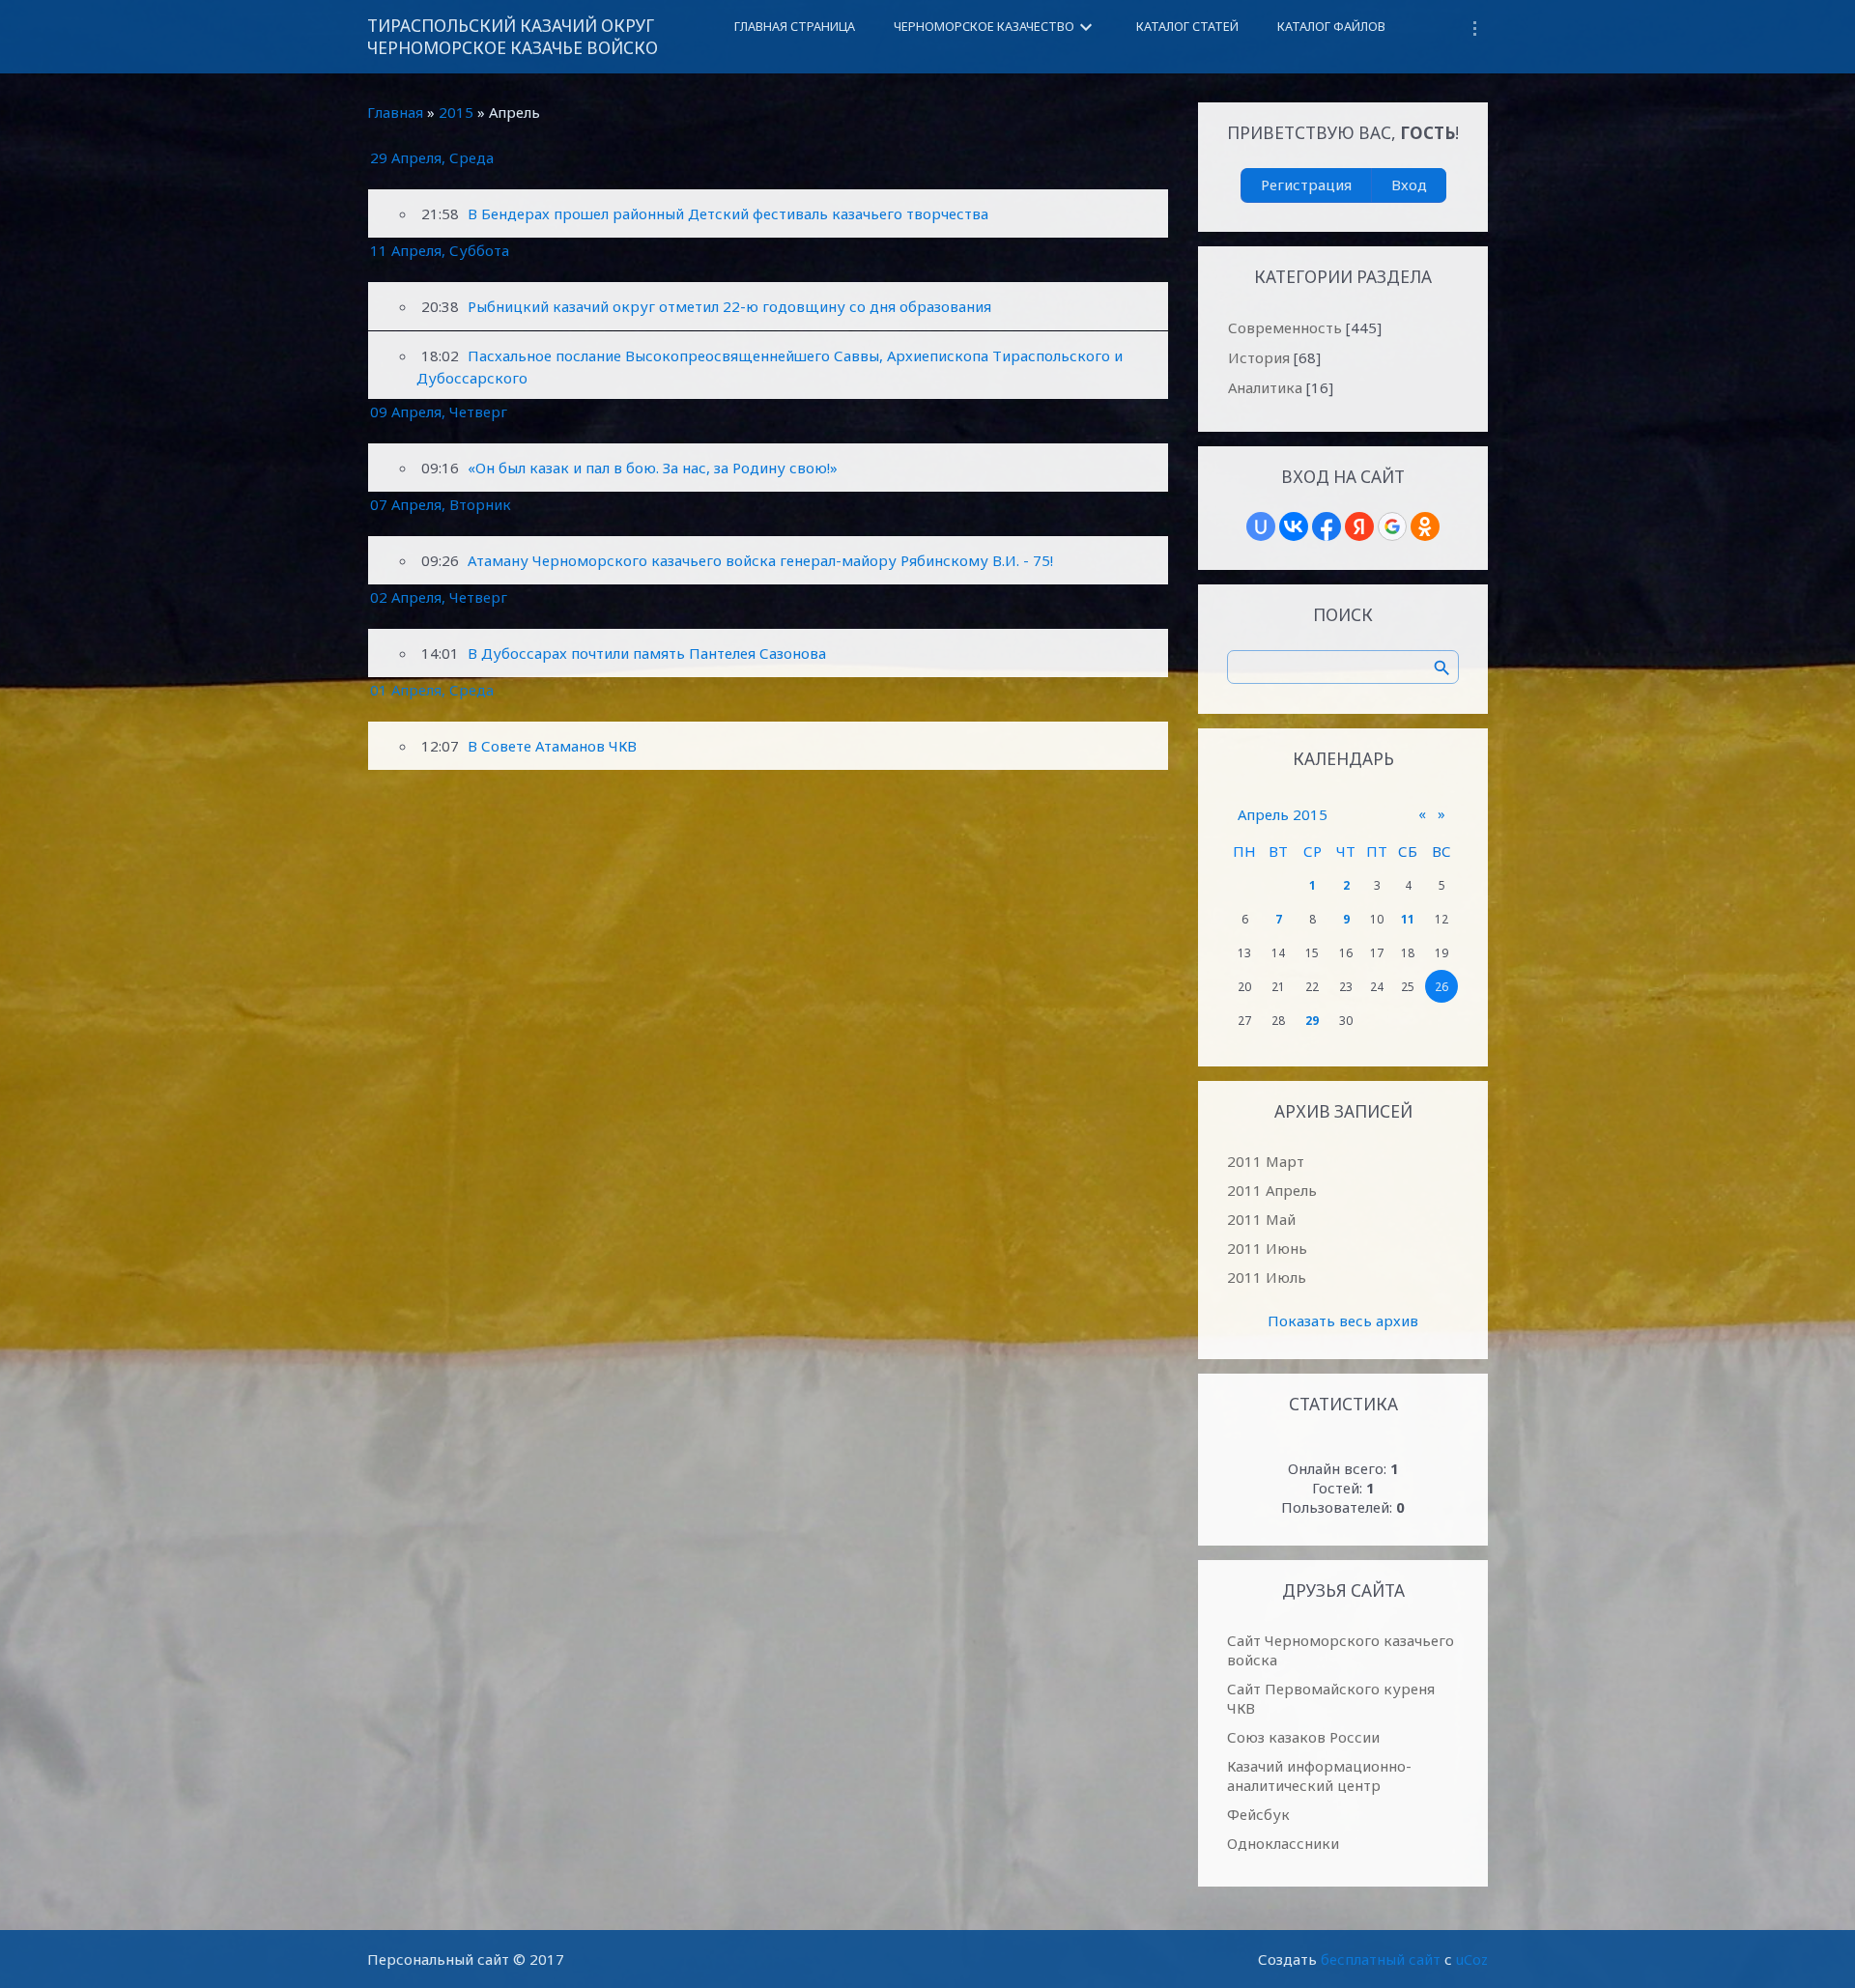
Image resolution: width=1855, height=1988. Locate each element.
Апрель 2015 (1283, 814)
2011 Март (1266, 1161)
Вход (1409, 185)
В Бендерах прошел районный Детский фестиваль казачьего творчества (728, 213)
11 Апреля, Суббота (440, 250)
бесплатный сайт (1381, 1959)
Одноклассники (1283, 1843)
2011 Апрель (1272, 1190)
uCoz (1472, 1959)
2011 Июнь (1267, 1248)
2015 (456, 112)
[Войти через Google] (1392, 526)
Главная (395, 112)
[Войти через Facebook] (1327, 526)
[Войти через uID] (1261, 526)
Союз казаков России (1303, 1737)
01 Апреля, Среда (432, 690)
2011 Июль (1267, 1277)
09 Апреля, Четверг (439, 412)
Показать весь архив (1343, 1321)
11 (1408, 919)
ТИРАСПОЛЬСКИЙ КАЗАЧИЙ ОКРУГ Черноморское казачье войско (513, 37)
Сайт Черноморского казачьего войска (1341, 1650)
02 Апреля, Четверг (439, 597)
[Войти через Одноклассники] (1425, 526)
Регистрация (1306, 185)
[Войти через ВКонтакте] (1294, 526)
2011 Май (1261, 1219)
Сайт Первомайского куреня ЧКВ (1331, 1698)
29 (1312, 1021)
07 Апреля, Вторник (441, 504)
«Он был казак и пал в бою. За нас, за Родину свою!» (653, 468)
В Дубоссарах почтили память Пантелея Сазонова (647, 653)
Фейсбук (1258, 1814)
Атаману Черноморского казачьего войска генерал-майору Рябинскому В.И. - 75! (760, 560)
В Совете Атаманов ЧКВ (552, 746)
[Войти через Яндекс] (1359, 526)
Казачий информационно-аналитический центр (1319, 1775)
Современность (1285, 327)
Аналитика (1265, 387)
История (1259, 357)
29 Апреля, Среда (432, 157)
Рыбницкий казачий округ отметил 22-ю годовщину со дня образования (729, 306)
